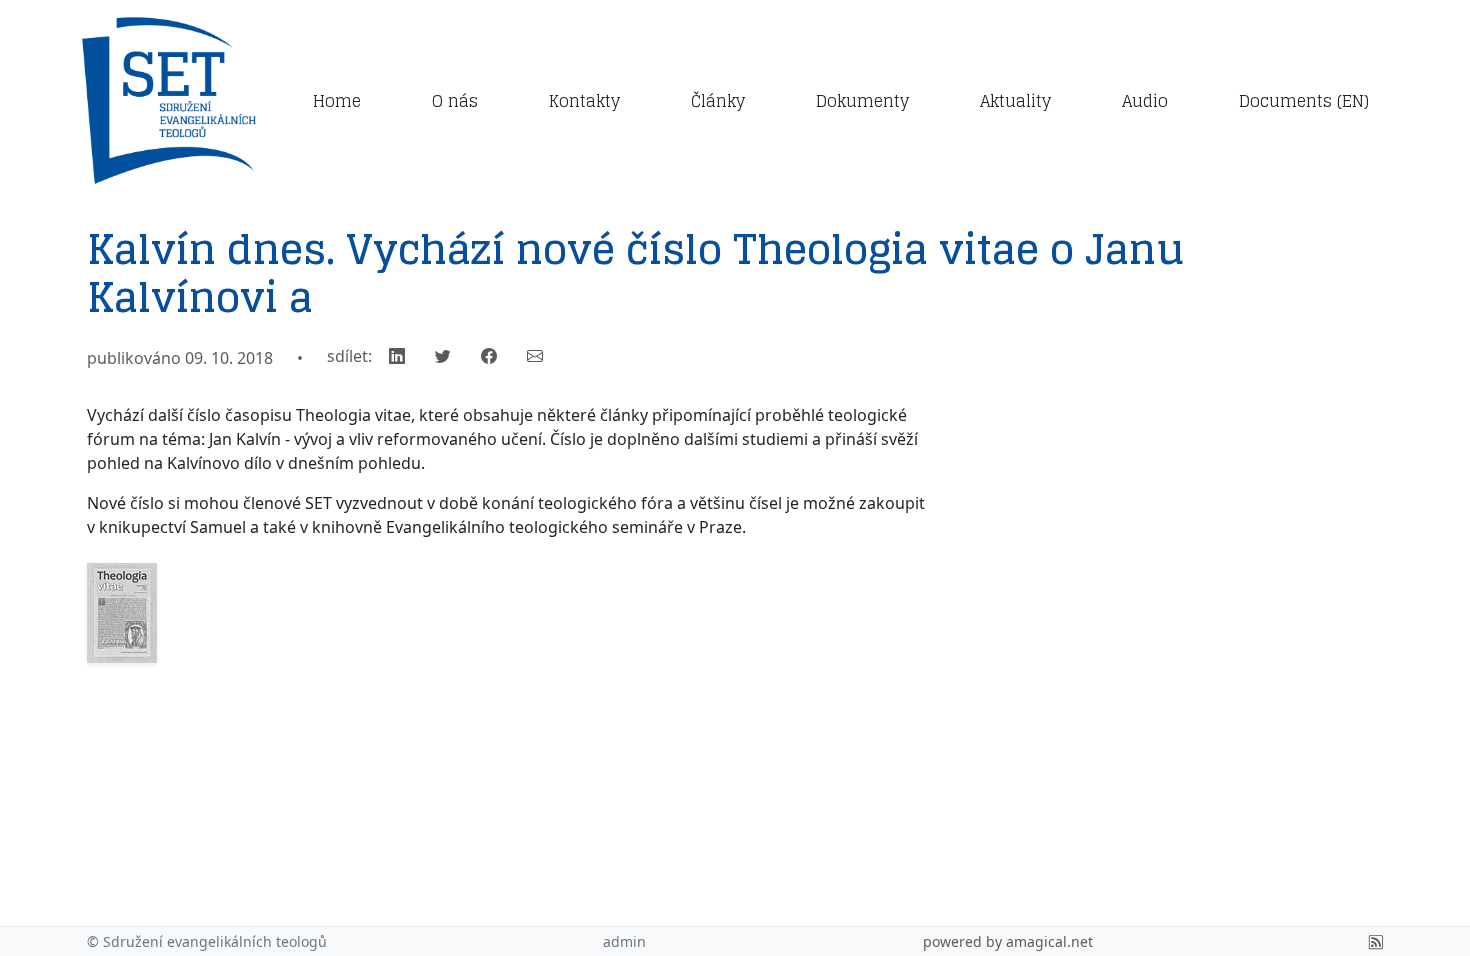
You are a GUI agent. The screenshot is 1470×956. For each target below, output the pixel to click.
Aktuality (1015, 101)
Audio (1145, 101)
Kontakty (584, 101)
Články (718, 101)
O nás (455, 101)
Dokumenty (862, 101)
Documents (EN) (1304, 101)
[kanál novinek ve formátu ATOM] (1376, 941)
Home (337, 101)
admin (624, 941)
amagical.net (1049, 941)
